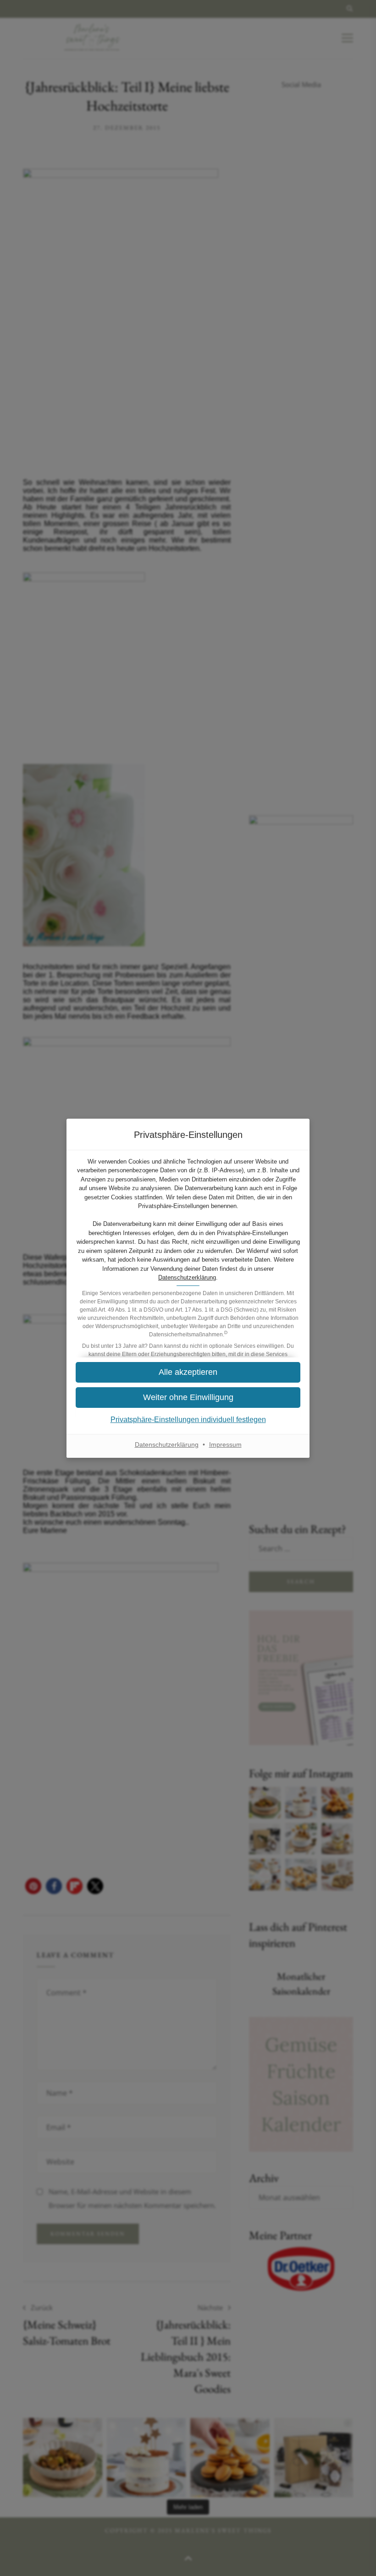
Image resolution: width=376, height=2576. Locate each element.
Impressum (225, 1445)
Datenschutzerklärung (187, 1277)
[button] (188, 1398)
